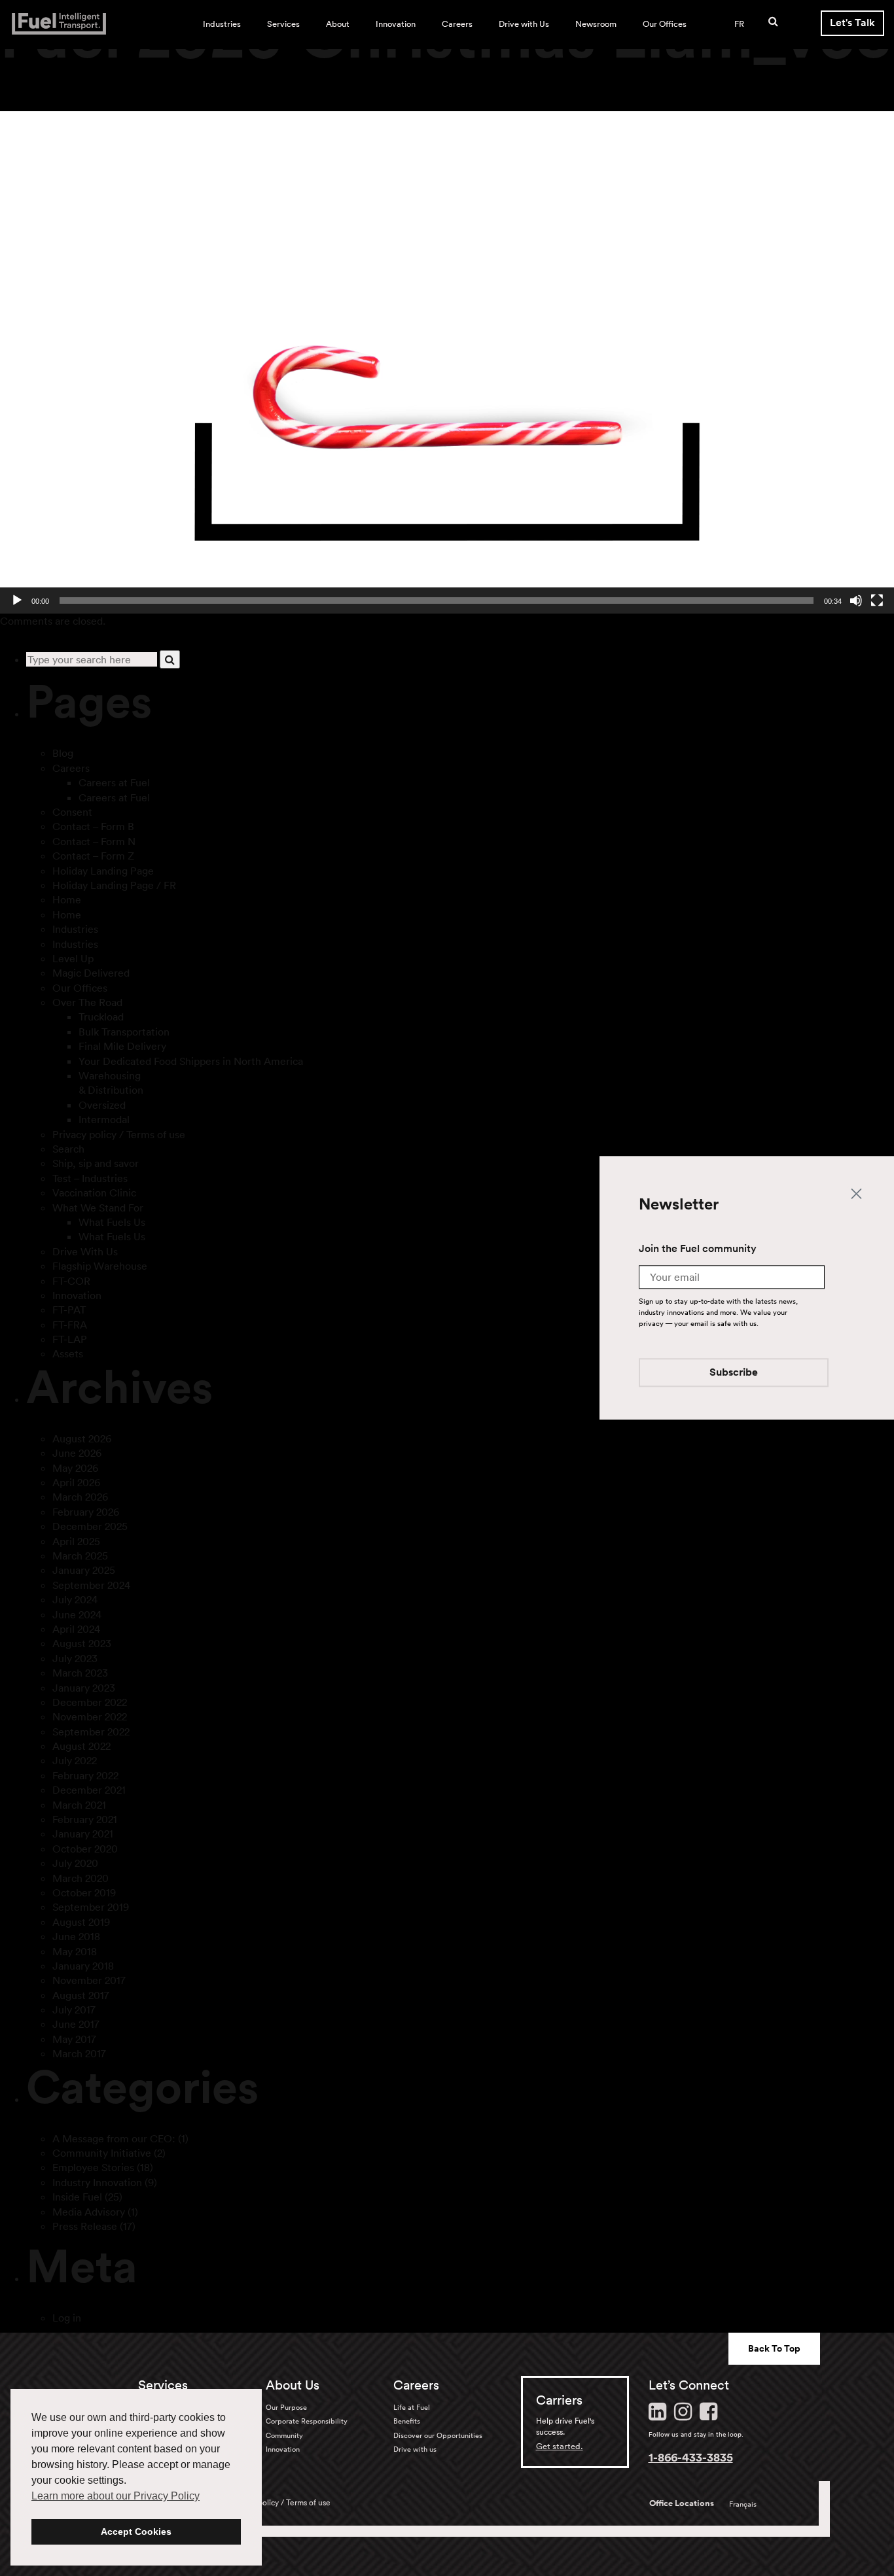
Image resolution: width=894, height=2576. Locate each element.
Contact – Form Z (93, 856)
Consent (72, 812)
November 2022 (90, 1716)
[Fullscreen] (877, 600)
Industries (222, 24)
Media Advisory (89, 2212)
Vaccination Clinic (94, 1192)
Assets (68, 1353)
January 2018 (83, 1966)
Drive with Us (524, 24)
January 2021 (83, 1834)
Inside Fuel (77, 2197)
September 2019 (91, 1907)
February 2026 (86, 1512)
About (338, 24)
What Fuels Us (112, 1222)
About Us (293, 2385)
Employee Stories (93, 2167)
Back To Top (774, 2348)
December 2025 (90, 1526)
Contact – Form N (94, 841)
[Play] (17, 600)
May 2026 (75, 1468)
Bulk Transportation (124, 1032)
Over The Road (87, 1002)
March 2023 (80, 1673)
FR (739, 24)
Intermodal (104, 1119)
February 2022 (85, 1775)
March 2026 (80, 1497)
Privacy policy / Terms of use (119, 1134)
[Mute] (856, 600)
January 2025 (84, 1570)
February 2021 (85, 1819)
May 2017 (74, 2039)
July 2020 (75, 1863)
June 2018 (76, 1936)
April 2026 (76, 1482)
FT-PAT (69, 1310)
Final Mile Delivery (122, 1046)
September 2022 (91, 1732)
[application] (447, 362)
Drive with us (415, 2449)
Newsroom (596, 24)
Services (283, 24)
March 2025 (80, 1556)
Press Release (85, 2226)
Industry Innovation (97, 2182)
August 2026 (82, 1438)
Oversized (102, 1105)
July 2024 (75, 1599)
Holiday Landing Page (103, 871)
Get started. (560, 2446)
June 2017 (76, 2024)
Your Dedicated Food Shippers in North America (191, 1061)
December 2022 (90, 1702)
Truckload (101, 1017)
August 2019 (81, 1922)
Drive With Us (85, 1251)
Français (743, 2504)
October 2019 (84, 1892)
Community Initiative (102, 2153)
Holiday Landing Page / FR (114, 885)
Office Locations (682, 2503)
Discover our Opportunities (438, 2435)
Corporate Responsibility (307, 2421)
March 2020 (80, 1878)
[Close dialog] (856, 1193)
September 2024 (91, 1585)
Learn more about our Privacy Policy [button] (116, 2496)
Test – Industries (90, 1178)
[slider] (437, 600)
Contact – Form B (93, 826)
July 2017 (74, 2010)
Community (284, 2435)
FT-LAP (70, 1339)
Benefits (407, 2421)
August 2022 (81, 1746)
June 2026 (77, 1453)
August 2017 (81, 1995)
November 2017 (89, 1980)
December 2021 (89, 1790)
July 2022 (75, 1760)
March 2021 (79, 1805)
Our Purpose (286, 2407)
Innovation (396, 24)
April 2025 (76, 1541)
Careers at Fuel (114, 782)
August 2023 (82, 1643)
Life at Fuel (412, 2407)
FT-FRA (70, 1325)
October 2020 (85, 1849)
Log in (67, 2318)
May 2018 (75, 1951)
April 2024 (76, 1629)
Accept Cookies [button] (136, 2532)
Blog (63, 753)
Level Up (73, 958)
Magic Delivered (91, 973)
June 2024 (77, 1614)
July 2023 (75, 1658)
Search (68, 1149)
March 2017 (79, 2053)
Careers (457, 24)
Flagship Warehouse (100, 1266)
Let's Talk (852, 23)
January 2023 (84, 1688)
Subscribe (734, 1373)
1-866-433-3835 (691, 2457)
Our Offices (665, 24)
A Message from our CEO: (114, 2138)
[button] (447, 362)
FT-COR (71, 1281)
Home (67, 899)
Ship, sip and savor (96, 1163)
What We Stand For (98, 1208)
